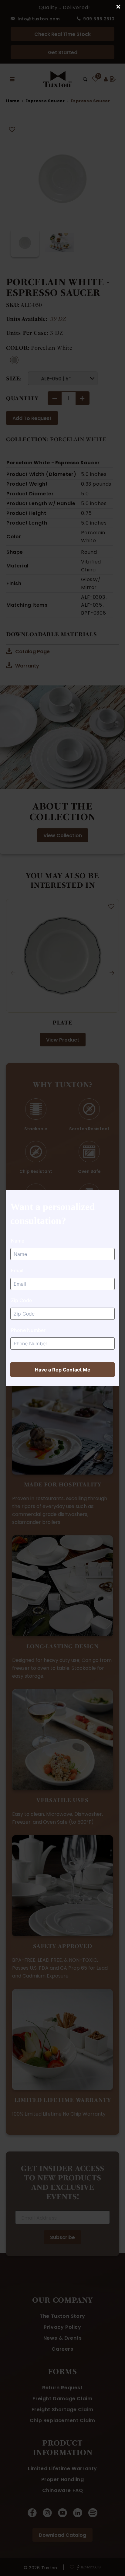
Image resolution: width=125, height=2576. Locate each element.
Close (118, 7)
